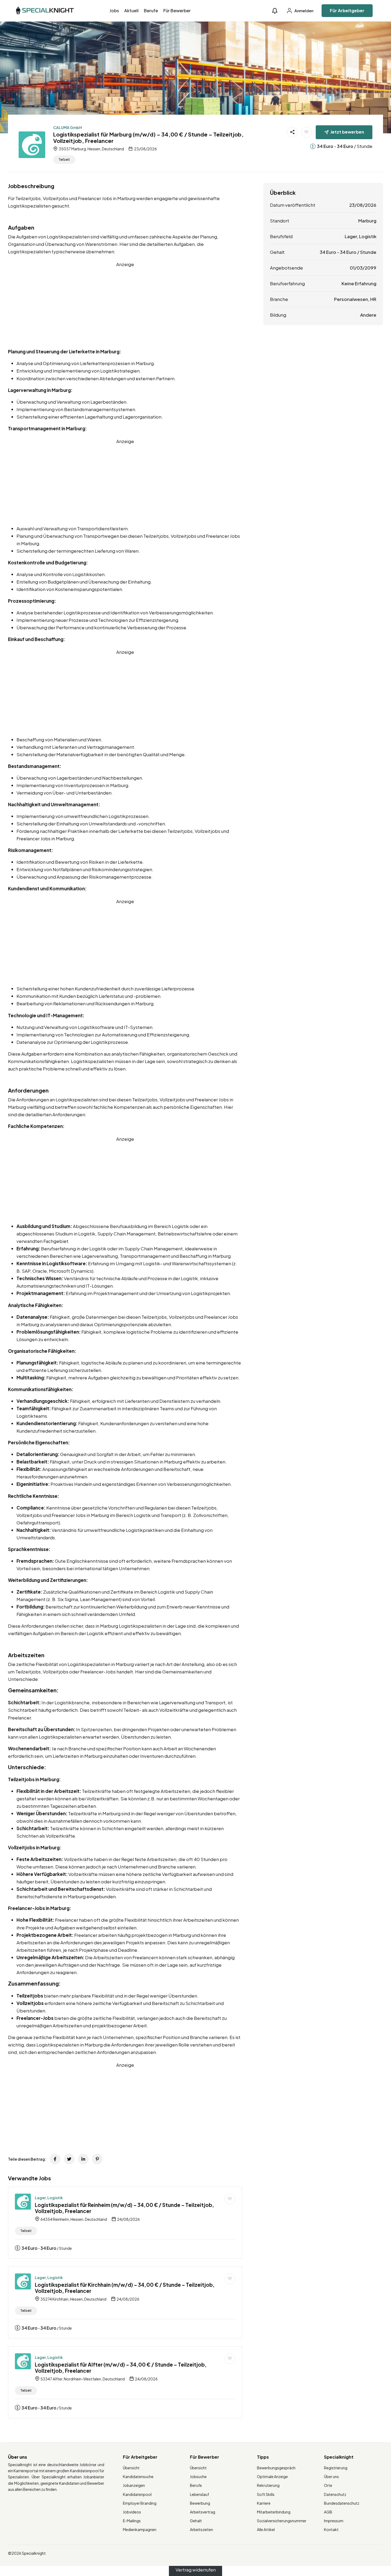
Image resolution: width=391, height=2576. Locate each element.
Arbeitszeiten (201, 2529)
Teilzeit (64, 160)
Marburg (367, 221)
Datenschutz (335, 2494)
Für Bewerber (177, 11)
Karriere (264, 2503)
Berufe (151, 11)
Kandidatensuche (138, 2476)
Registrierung (336, 2468)
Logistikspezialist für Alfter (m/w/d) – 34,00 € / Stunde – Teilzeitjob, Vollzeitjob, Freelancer (121, 2368)
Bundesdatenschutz (342, 2503)
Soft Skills (266, 2494)
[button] (275, 11)
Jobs (114, 11)
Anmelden (304, 11)
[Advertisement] (125, 305)
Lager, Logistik (49, 2198)
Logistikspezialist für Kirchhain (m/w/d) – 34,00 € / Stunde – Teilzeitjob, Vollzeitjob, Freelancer (125, 2288)
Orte (328, 2485)
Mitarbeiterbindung (274, 2512)
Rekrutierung (268, 2485)
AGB (328, 2512)
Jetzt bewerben (347, 132)
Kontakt (331, 2529)
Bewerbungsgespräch (276, 2468)
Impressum (334, 2521)
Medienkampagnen (140, 2529)
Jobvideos (132, 2512)
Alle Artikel (266, 2529)
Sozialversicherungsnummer (282, 2521)
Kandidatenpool (137, 2494)
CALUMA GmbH (68, 127)
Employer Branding (140, 2503)
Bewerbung (200, 2503)
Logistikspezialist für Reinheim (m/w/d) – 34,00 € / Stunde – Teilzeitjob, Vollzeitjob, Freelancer (124, 2208)
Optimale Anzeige (272, 2476)
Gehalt (196, 2521)
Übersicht (131, 2468)
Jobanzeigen (134, 2485)
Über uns (331, 2476)
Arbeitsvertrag (203, 2512)
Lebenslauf (199, 2494)
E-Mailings (132, 2521)
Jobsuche (198, 2476)
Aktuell (131, 11)
